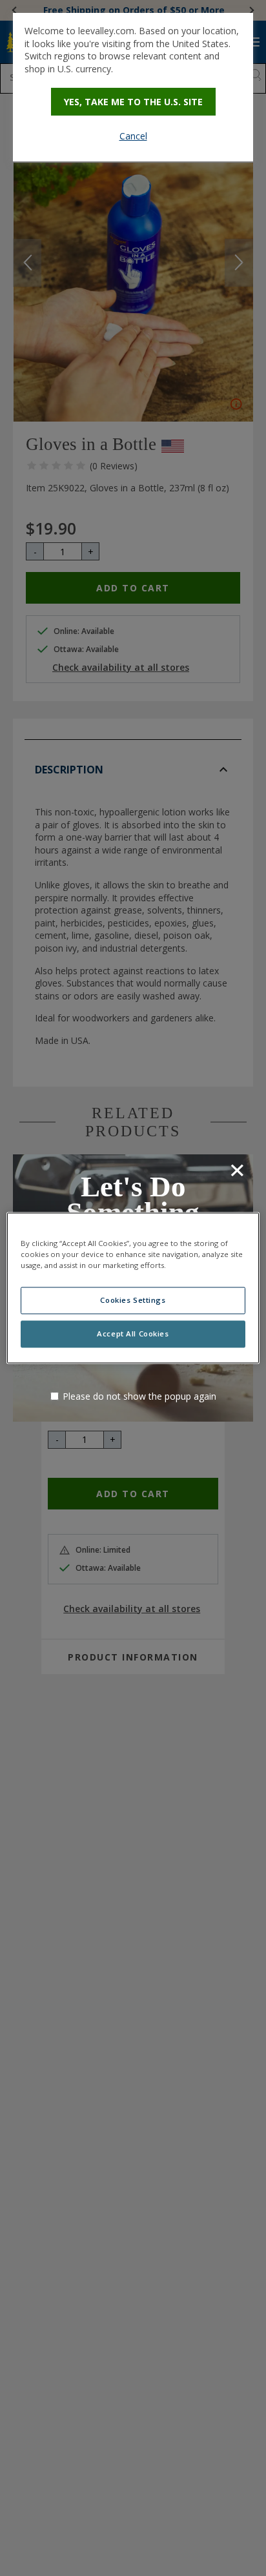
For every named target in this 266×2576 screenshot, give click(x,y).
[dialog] (133, 87)
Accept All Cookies (133, 1334)
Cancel (133, 136)
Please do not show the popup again (139, 1396)
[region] (133, 1288)
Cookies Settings (133, 1301)
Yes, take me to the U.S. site (133, 102)
